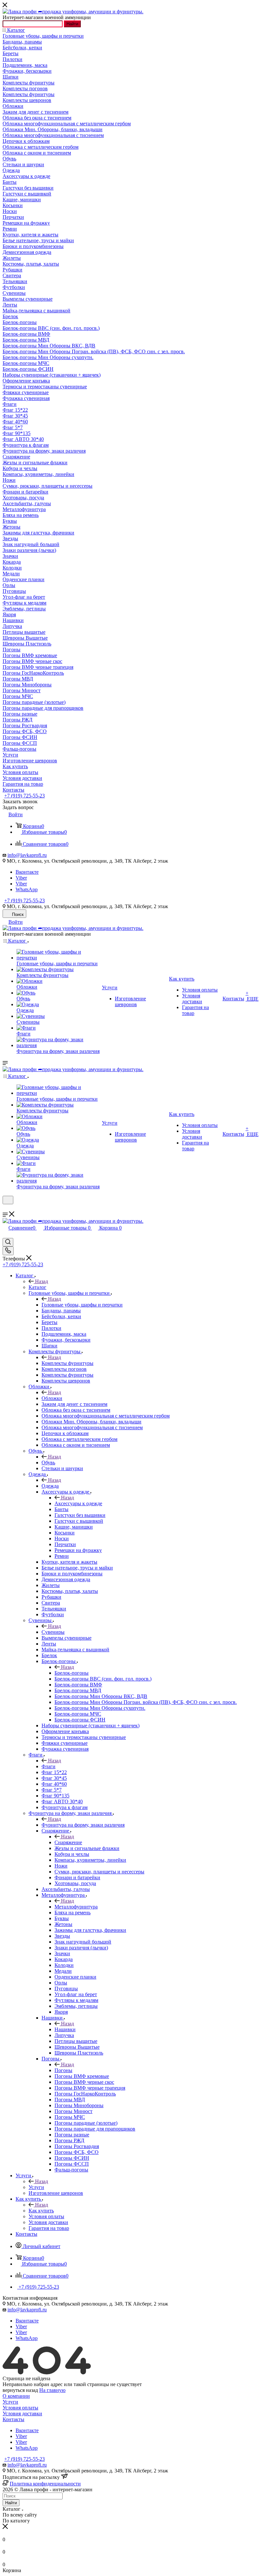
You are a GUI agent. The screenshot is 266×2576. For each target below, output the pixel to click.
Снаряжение (68, 1842)
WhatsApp (27, 889)
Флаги (48, 1766)
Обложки (52, 1398)
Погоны (63, 2070)
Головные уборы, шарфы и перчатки (82, 1305)
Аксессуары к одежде (78, 1503)
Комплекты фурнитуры (67, 1363)
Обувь (48, 1463)
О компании (16, 2396)
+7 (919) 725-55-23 (24, 796)
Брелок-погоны (72, 1673)
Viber (21, 878)
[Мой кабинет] (6, 1208)
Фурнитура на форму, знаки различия (83, 1825)
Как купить (41, 2211)
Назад (42, 1281)
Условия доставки (22, 2413)
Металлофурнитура (76, 1907)
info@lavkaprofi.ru (27, 855)
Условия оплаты (20, 2408)
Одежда (50, 1486)
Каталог (37, 1287)
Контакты (13, 2419)
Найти (72, 24)
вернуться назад (20, 2390)
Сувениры (53, 1632)
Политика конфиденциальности (45, 2484)
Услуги (36, 2187)
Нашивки (65, 2029)
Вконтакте (27, 872)
